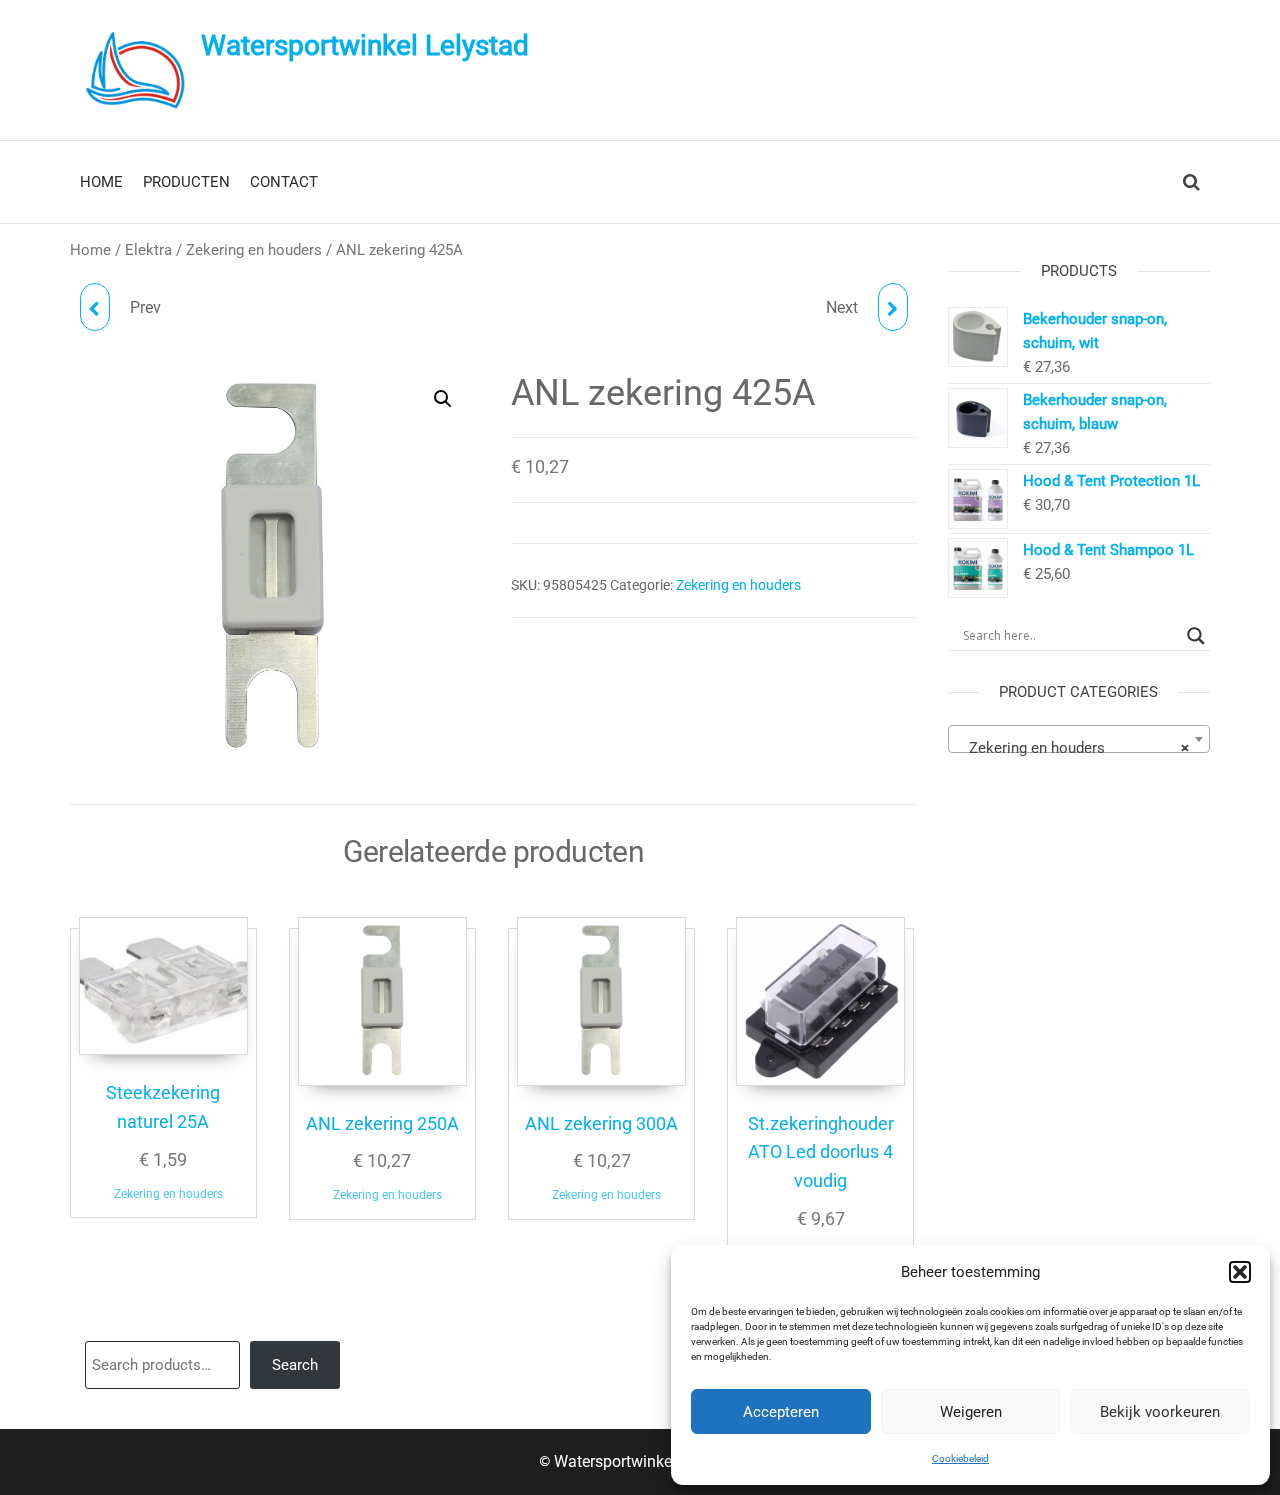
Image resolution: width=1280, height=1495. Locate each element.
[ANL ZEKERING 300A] (95, 307)
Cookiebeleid (960, 1458)
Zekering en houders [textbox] (1073, 748)
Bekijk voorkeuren (1160, 1412)
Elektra (148, 250)
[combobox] (1079, 739)
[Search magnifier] (1196, 636)
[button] (1240, 1272)
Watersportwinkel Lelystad (365, 45)
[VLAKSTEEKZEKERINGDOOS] (893, 307)
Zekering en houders (254, 250)
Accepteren (781, 1412)
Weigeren (971, 1412)
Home (90, 250)
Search (295, 1365)
